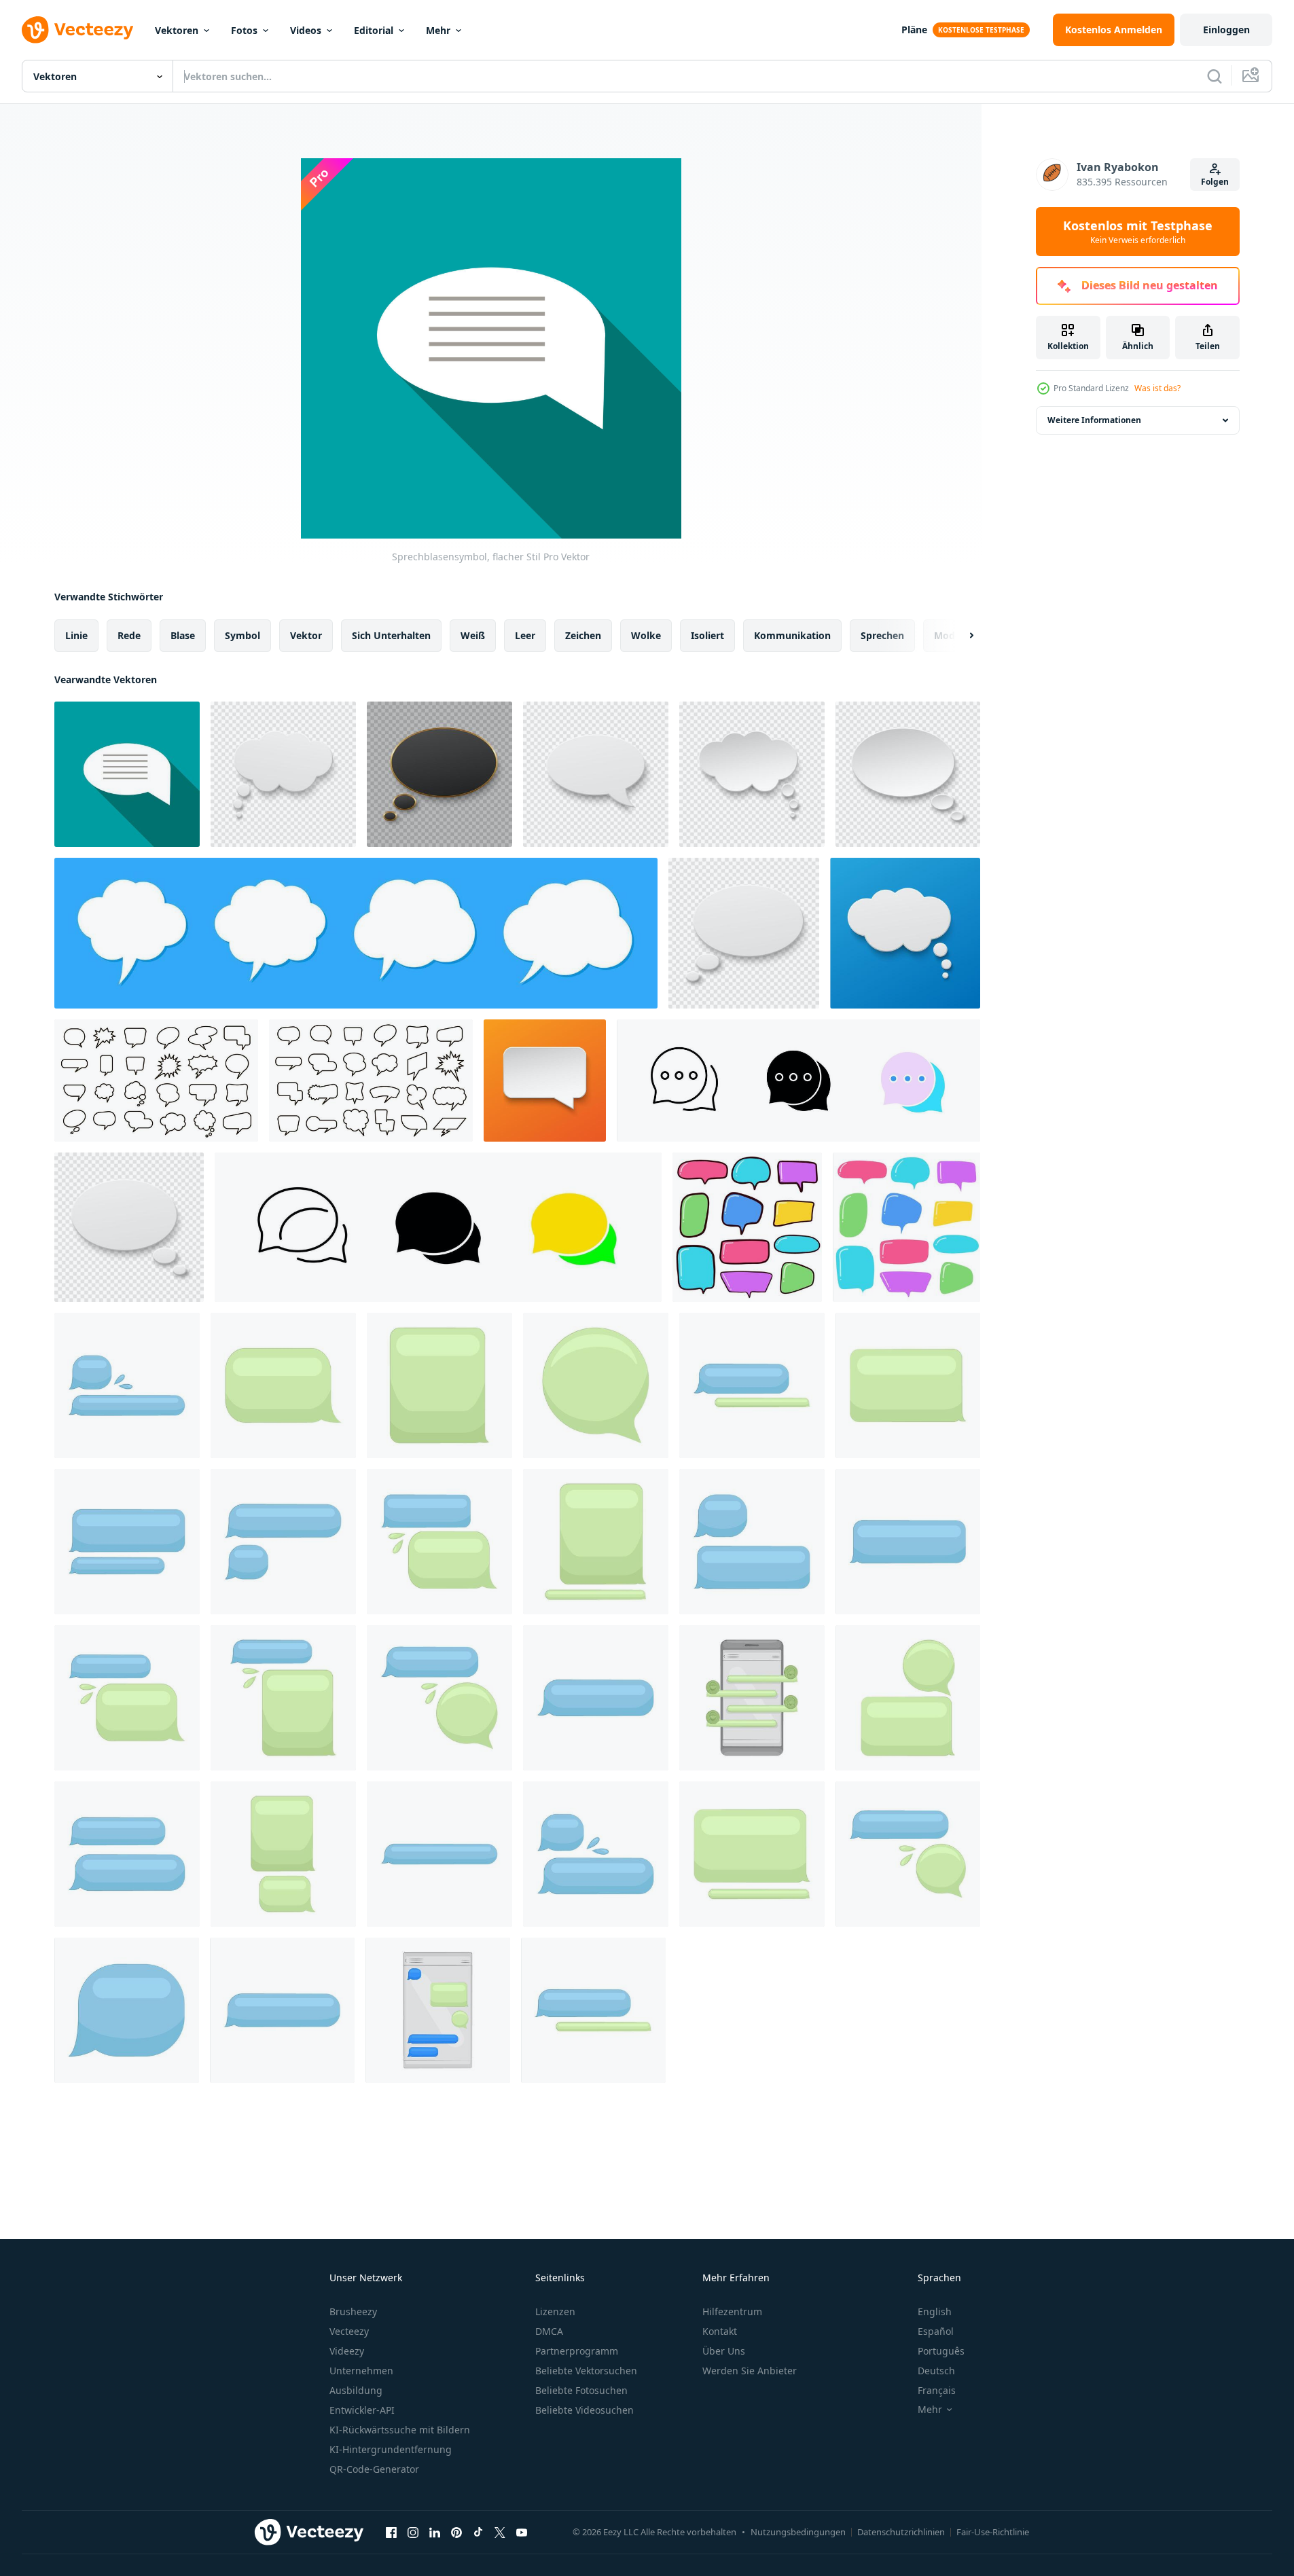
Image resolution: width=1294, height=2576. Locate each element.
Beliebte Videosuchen (585, 2410)
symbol (242, 635)
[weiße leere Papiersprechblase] (596, 774)
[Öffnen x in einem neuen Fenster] (500, 2532)
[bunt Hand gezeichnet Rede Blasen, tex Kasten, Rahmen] (906, 1227)
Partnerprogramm (577, 2351)
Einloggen (1226, 30)
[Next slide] (960, 636)
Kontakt (720, 2331)
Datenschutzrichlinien (901, 2532)
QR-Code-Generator (374, 2469)
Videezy (347, 2351)
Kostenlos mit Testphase (1138, 232)
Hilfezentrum (732, 2311)
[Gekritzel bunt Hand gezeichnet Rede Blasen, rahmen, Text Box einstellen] (747, 1227)
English (935, 2311)
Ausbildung (356, 2390)
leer (525, 635)
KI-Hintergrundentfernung (391, 2449)
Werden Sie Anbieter (750, 2371)
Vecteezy (349, 2331)
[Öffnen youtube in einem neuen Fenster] (522, 2532)
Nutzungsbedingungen (798, 2532)
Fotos (244, 30)
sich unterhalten (391, 635)
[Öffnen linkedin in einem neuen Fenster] (435, 2532)
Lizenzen (555, 2311)
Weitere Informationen (1094, 420)
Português (941, 2351)
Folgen (1215, 182)
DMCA (549, 2331)
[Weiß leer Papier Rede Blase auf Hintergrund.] (283, 774)
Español (936, 2331)
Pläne (914, 30)
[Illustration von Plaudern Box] (127, 1385)
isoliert (707, 635)
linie (76, 635)
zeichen (583, 635)
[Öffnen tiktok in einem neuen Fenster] (478, 2532)
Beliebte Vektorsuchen (586, 2371)
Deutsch (936, 2371)
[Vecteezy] (77, 30)
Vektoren (177, 30)
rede (129, 635)
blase (183, 635)
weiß (473, 635)
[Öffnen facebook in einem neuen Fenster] (391, 2532)
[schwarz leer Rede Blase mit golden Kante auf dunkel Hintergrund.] (439, 774)
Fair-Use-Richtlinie (993, 2532)
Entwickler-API (362, 2410)
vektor (306, 635)
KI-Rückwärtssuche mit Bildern (400, 2430)
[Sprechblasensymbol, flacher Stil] (127, 774)
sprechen (882, 635)
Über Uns (724, 2351)
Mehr (438, 30)
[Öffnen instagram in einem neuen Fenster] (413, 2532)
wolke (646, 635)
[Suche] (1215, 76)
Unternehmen (361, 2371)
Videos (306, 30)
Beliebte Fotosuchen (581, 2390)
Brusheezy (353, 2311)
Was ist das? (1157, 388)
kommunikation (792, 635)
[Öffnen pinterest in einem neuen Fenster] (456, 2532)
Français (937, 2390)
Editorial (374, 30)
